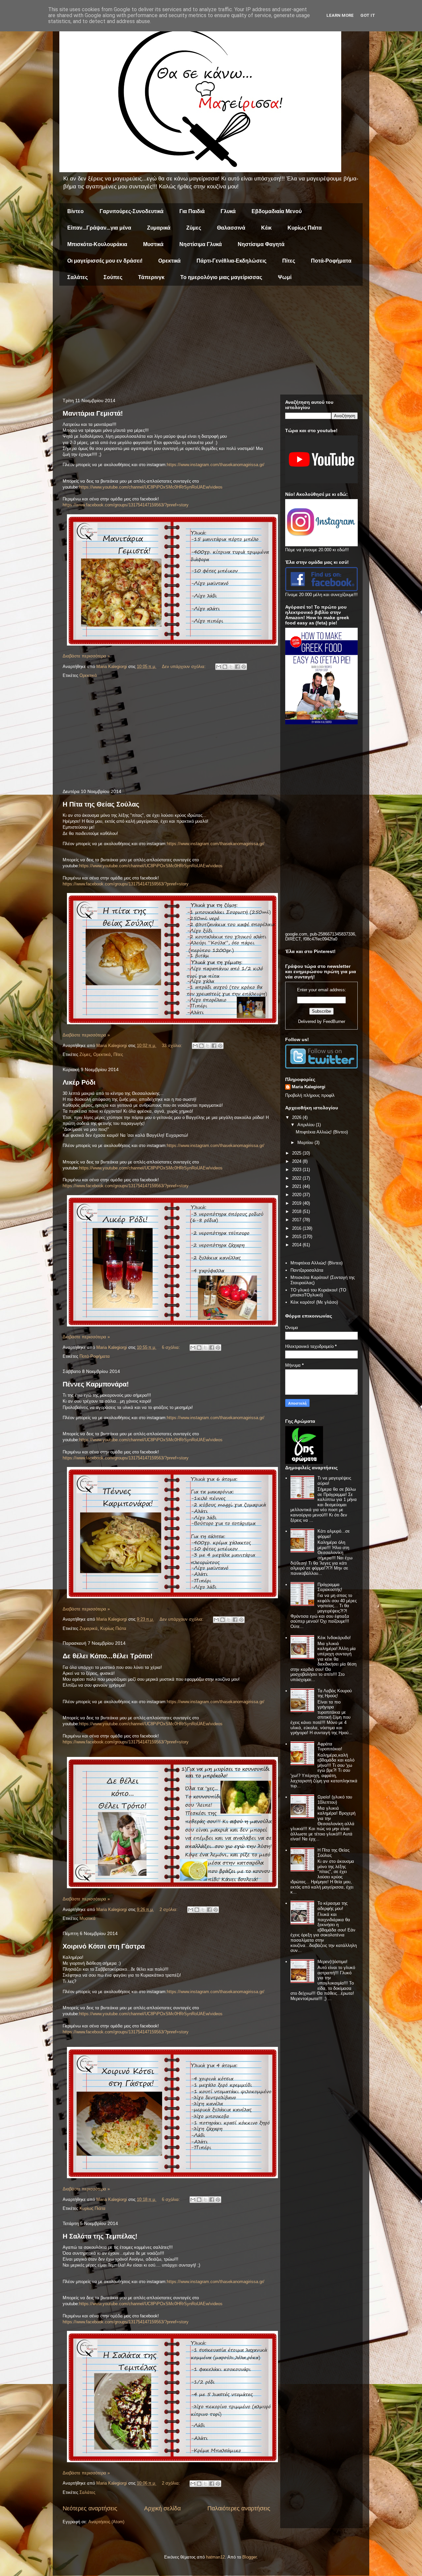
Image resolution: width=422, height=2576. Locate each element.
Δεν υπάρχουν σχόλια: (184, 667)
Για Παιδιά (192, 211)
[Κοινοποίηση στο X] (231, 667)
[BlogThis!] (225, 667)
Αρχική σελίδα (162, 2508)
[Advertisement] (211, 342)
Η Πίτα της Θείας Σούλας (101, 804)
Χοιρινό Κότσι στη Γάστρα (104, 1946)
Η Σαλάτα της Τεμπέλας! (100, 2236)
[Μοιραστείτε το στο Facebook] (237, 667)
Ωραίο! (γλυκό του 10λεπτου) (335, 1800)
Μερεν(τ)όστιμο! (332, 1962)
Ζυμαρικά (159, 228)
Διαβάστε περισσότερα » (86, 656)
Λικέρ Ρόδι (79, 1082)
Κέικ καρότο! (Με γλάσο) (314, 1302)
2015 (297, 1237)
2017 (297, 1220)
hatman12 (215, 2557)
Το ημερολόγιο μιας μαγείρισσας (221, 277)
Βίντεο (75, 211)
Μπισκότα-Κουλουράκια (97, 244)
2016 (297, 1228)
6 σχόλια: (172, 1347)
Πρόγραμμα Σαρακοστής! (330, 1587)
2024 (297, 1161)
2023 (297, 1170)
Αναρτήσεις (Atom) (106, 2522)
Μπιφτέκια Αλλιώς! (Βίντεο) (322, 1132)
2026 (297, 1117)
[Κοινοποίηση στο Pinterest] (244, 667)
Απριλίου (307, 1125)
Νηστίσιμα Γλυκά (201, 244)
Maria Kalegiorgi (309, 1087)
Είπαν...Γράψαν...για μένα (99, 228)
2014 (297, 1245)
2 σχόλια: (169, 1909)
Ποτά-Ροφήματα (331, 261)
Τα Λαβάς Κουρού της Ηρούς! (335, 1693)
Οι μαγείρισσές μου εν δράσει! (105, 261)
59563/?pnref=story (170, 505)
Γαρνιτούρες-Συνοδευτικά (132, 211)
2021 (297, 1186)
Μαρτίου (306, 1143)
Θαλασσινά (231, 228)
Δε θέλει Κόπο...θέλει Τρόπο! (108, 1656)
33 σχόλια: (173, 1046)
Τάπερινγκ (151, 277)
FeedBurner (334, 1021)
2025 (297, 1153)
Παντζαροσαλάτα (307, 1270)
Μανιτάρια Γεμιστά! (93, 413)
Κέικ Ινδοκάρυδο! (334, 1638)
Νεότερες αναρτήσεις (90, 2508)
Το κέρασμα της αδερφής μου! (332, 1906)
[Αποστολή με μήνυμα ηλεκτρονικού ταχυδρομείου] (219, 667)
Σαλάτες (77, 277)
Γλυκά (228, 211)
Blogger (249, 2557)
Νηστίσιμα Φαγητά (261, 244)
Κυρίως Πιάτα (305, 228)
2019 (297, 1203)
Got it (368, 15)
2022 (297, 1178)
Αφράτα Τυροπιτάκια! (330, 1747)
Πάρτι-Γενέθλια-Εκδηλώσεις (231, 261)
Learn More (340, 15)
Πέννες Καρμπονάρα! (96, 1384)
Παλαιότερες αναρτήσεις (239, 2508)
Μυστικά (153, 244)
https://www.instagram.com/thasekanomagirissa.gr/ (216, 465)
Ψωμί (285, 277)
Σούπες (113, 277)
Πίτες (289, 261)
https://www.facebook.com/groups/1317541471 (107, 505)
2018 (297, 1211)
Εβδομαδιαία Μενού (277, 211)
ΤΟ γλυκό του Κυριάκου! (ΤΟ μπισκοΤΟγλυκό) (318, 1293)
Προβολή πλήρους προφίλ (310, 1095)
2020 (297, 1195)
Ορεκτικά (169, 261)
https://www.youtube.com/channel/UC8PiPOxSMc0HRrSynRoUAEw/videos (151, 487)
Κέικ (266, 228)
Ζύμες (194, 228)
